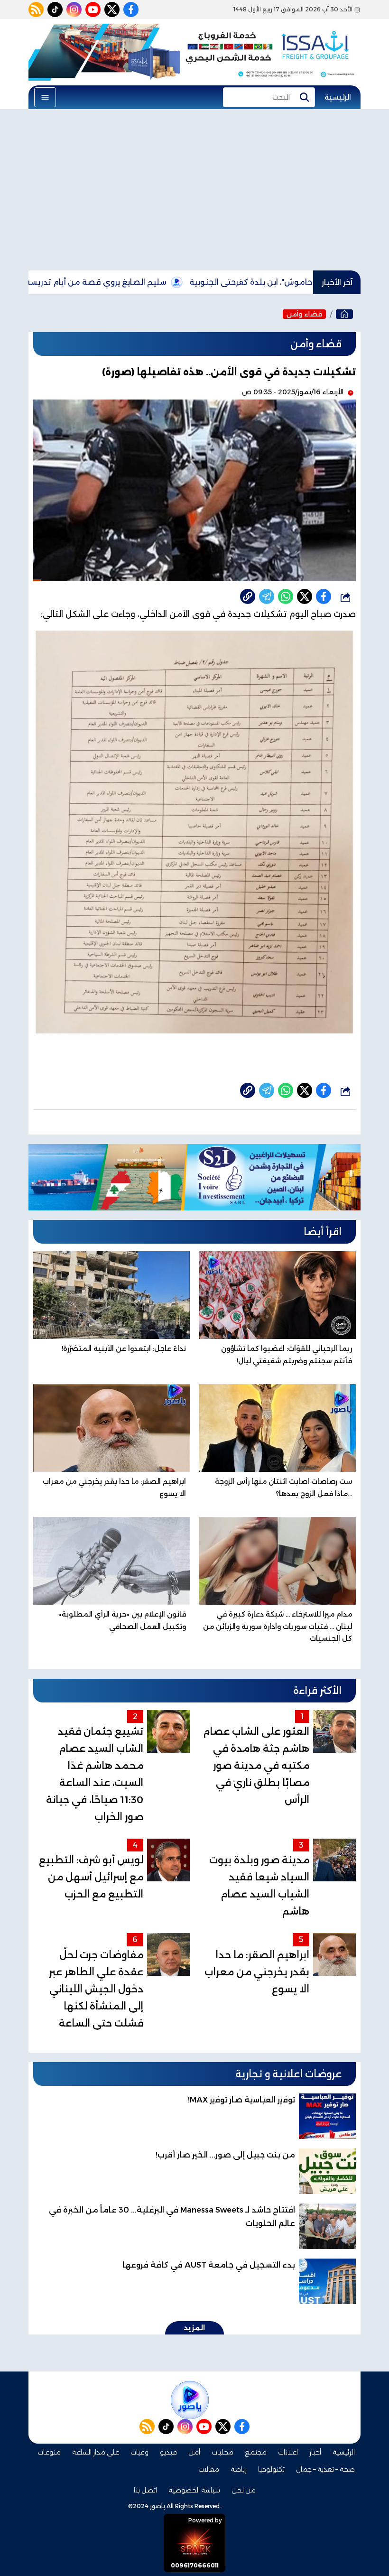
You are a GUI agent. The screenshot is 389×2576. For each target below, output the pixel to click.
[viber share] (267, 596)
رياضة (239, 2469)
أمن (194, 2452)
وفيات (139, 2452)
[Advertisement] (194, 190)
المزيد (194, 2328)
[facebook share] (324, 596)
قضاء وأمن (304, 314)
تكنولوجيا (271, 2469)
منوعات (49, 2452)
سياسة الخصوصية (194, 2490)
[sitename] (190, 2400)
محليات (222, 2452)
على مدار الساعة (96, 2452)
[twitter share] (305, 596)
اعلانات (288, 2452)
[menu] (45, 97)
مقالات (209, 2469)
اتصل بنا (145, 2490)
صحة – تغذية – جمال (325, 2469)
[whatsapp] (248, 596)
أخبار (315, 2452)
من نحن (244, 2490)
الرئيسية (338, 97)
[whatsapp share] (286, 596)
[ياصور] (344, 314)
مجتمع (256, 2452)
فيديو (168, 2452)
